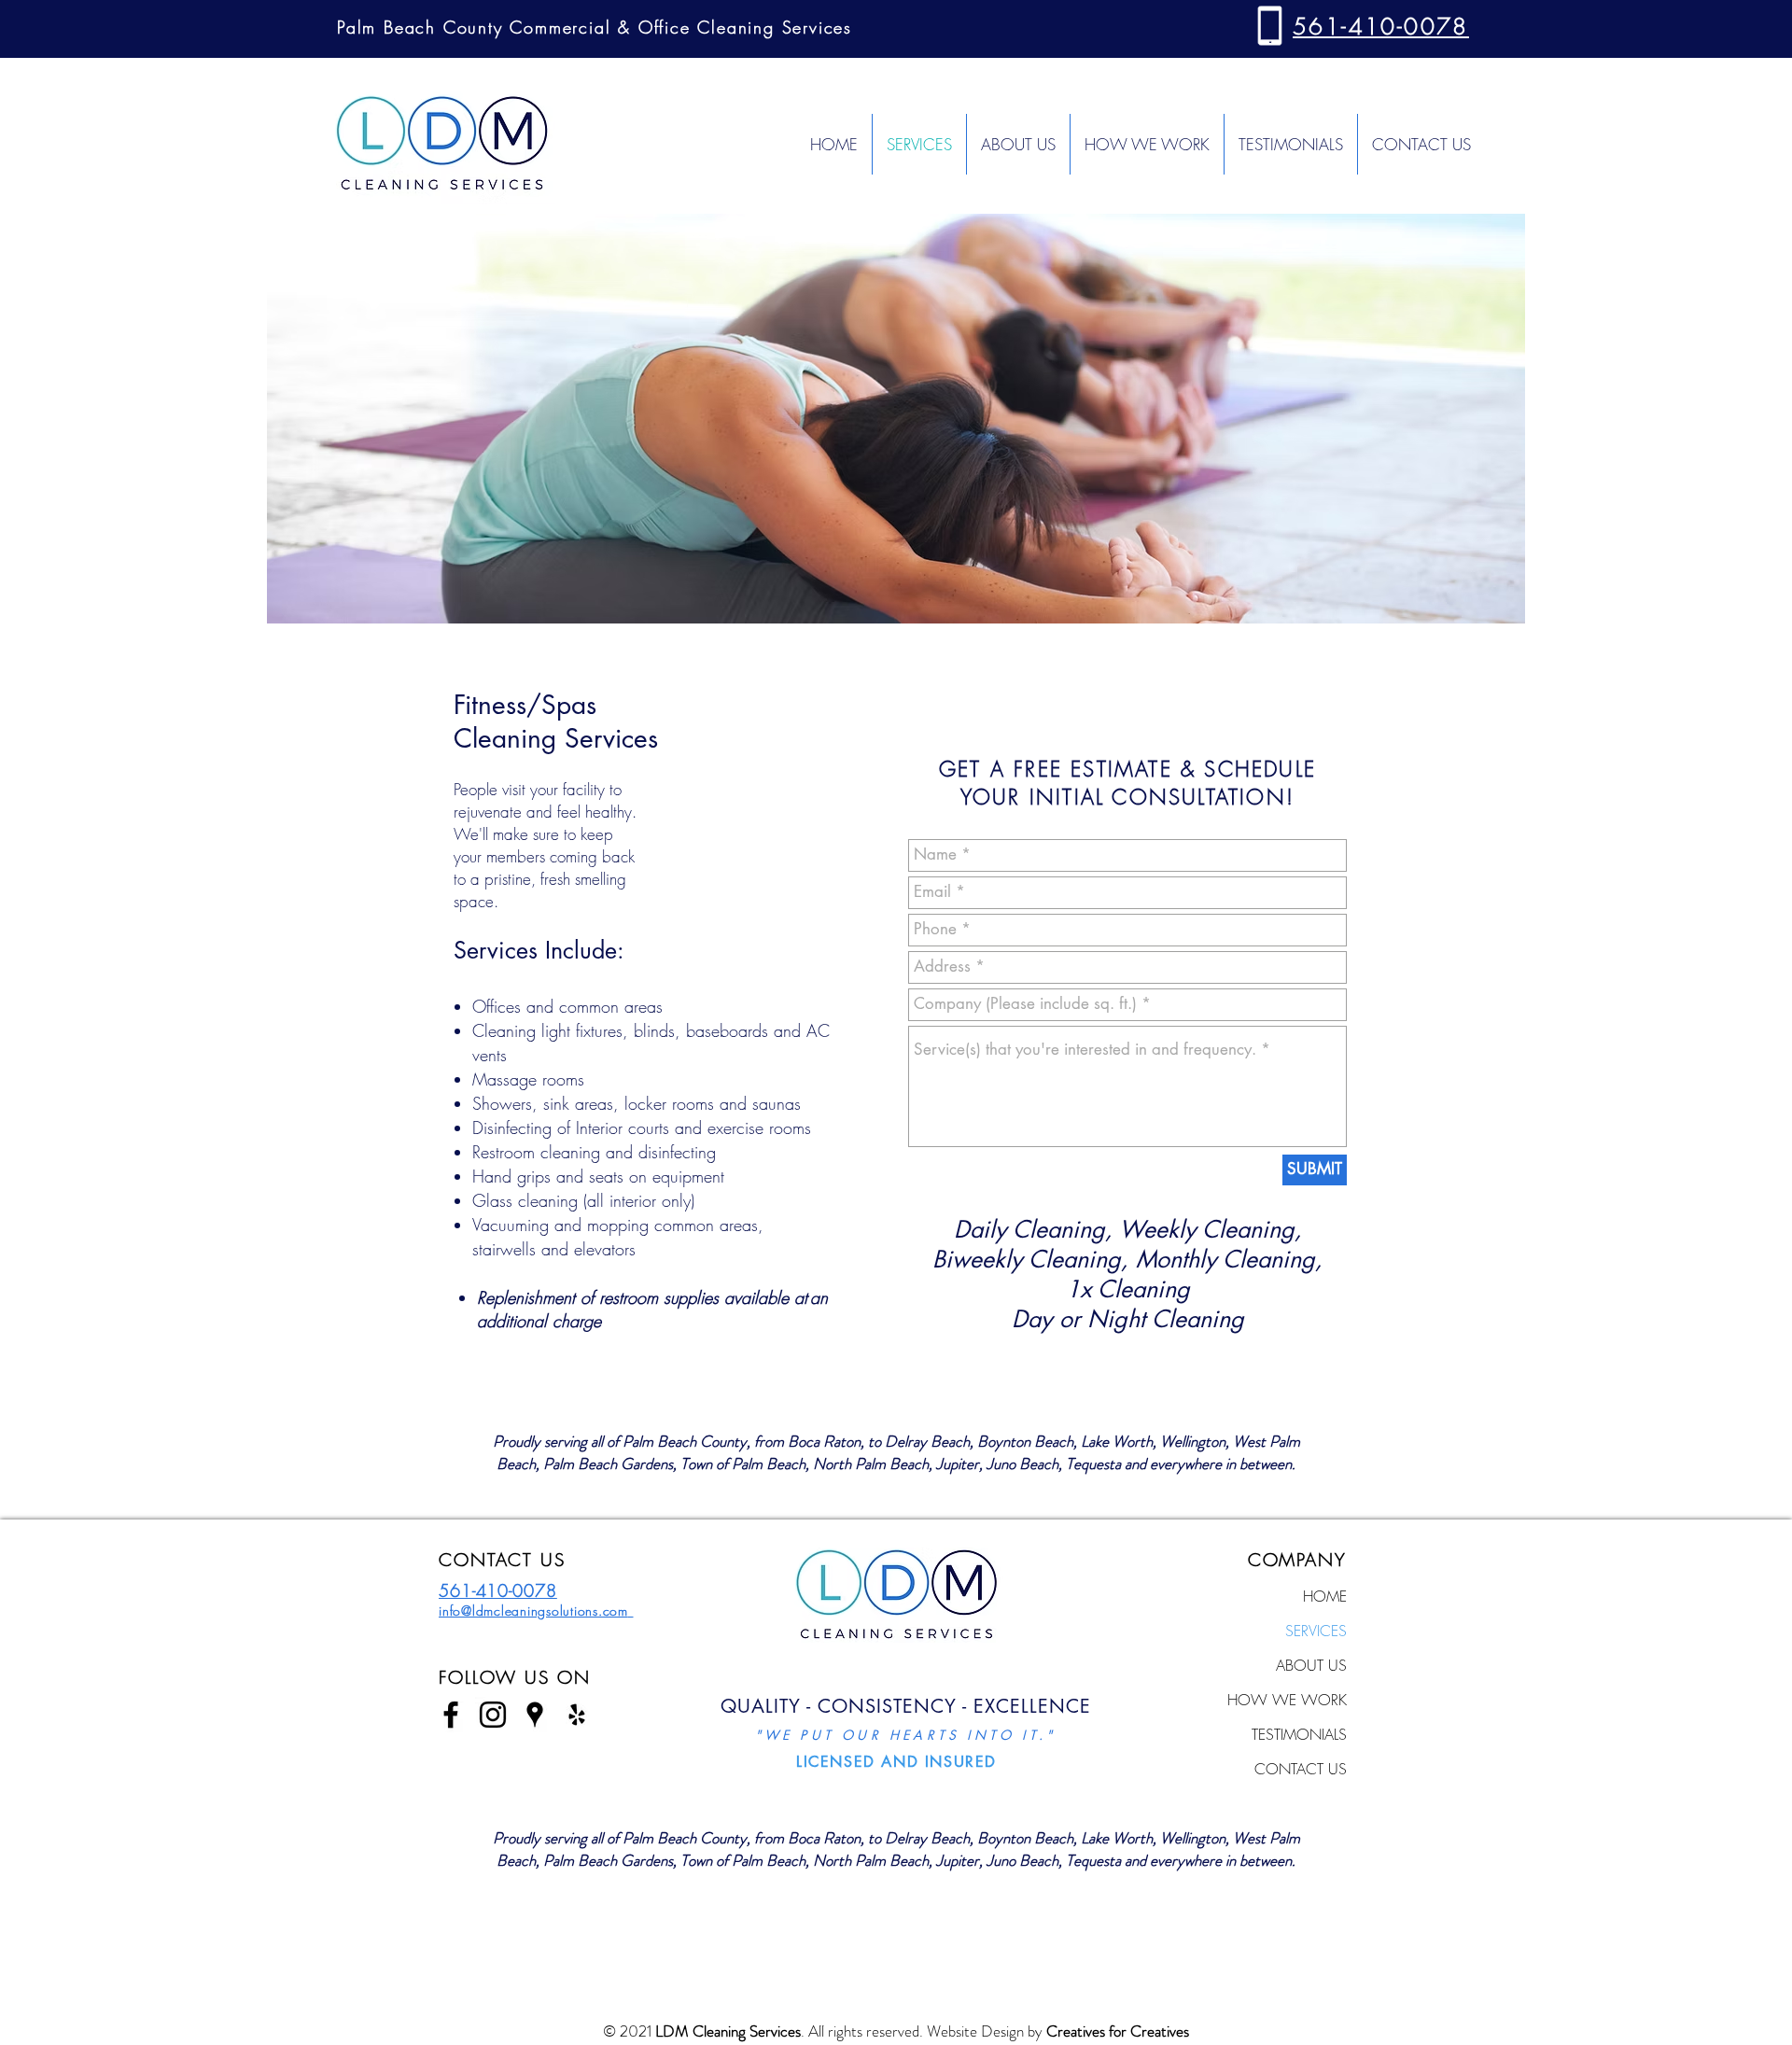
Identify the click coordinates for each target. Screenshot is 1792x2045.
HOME (1325, 1596)
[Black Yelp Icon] (577, 1715)
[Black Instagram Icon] (493, 1715)
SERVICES (1316, 1631)
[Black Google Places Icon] (535, 1715)
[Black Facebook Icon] (451, 1715)
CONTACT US (1301, 1769)
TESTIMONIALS (1299, 1734)
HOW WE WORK (1287, 1700)
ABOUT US (1311, 1665)
